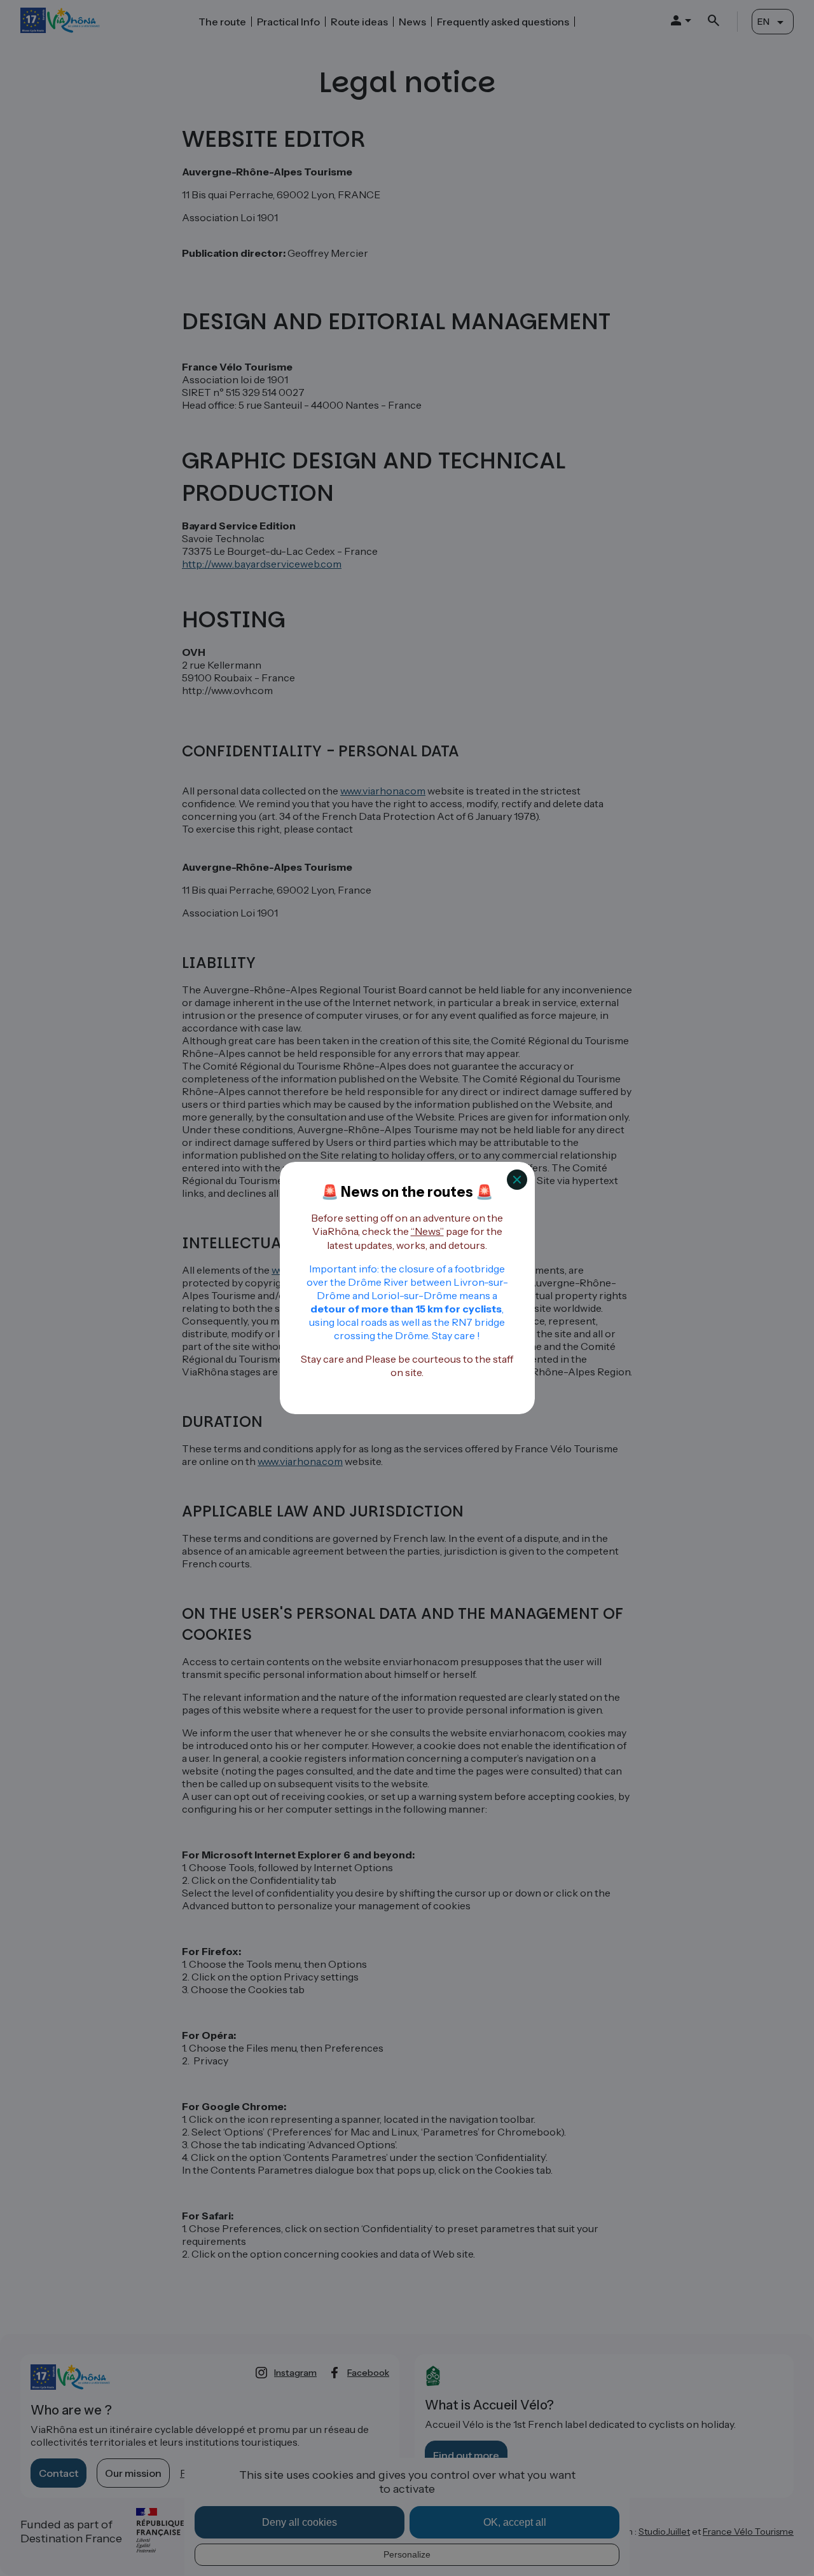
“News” (427, 1231)
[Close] (517, 1180)
